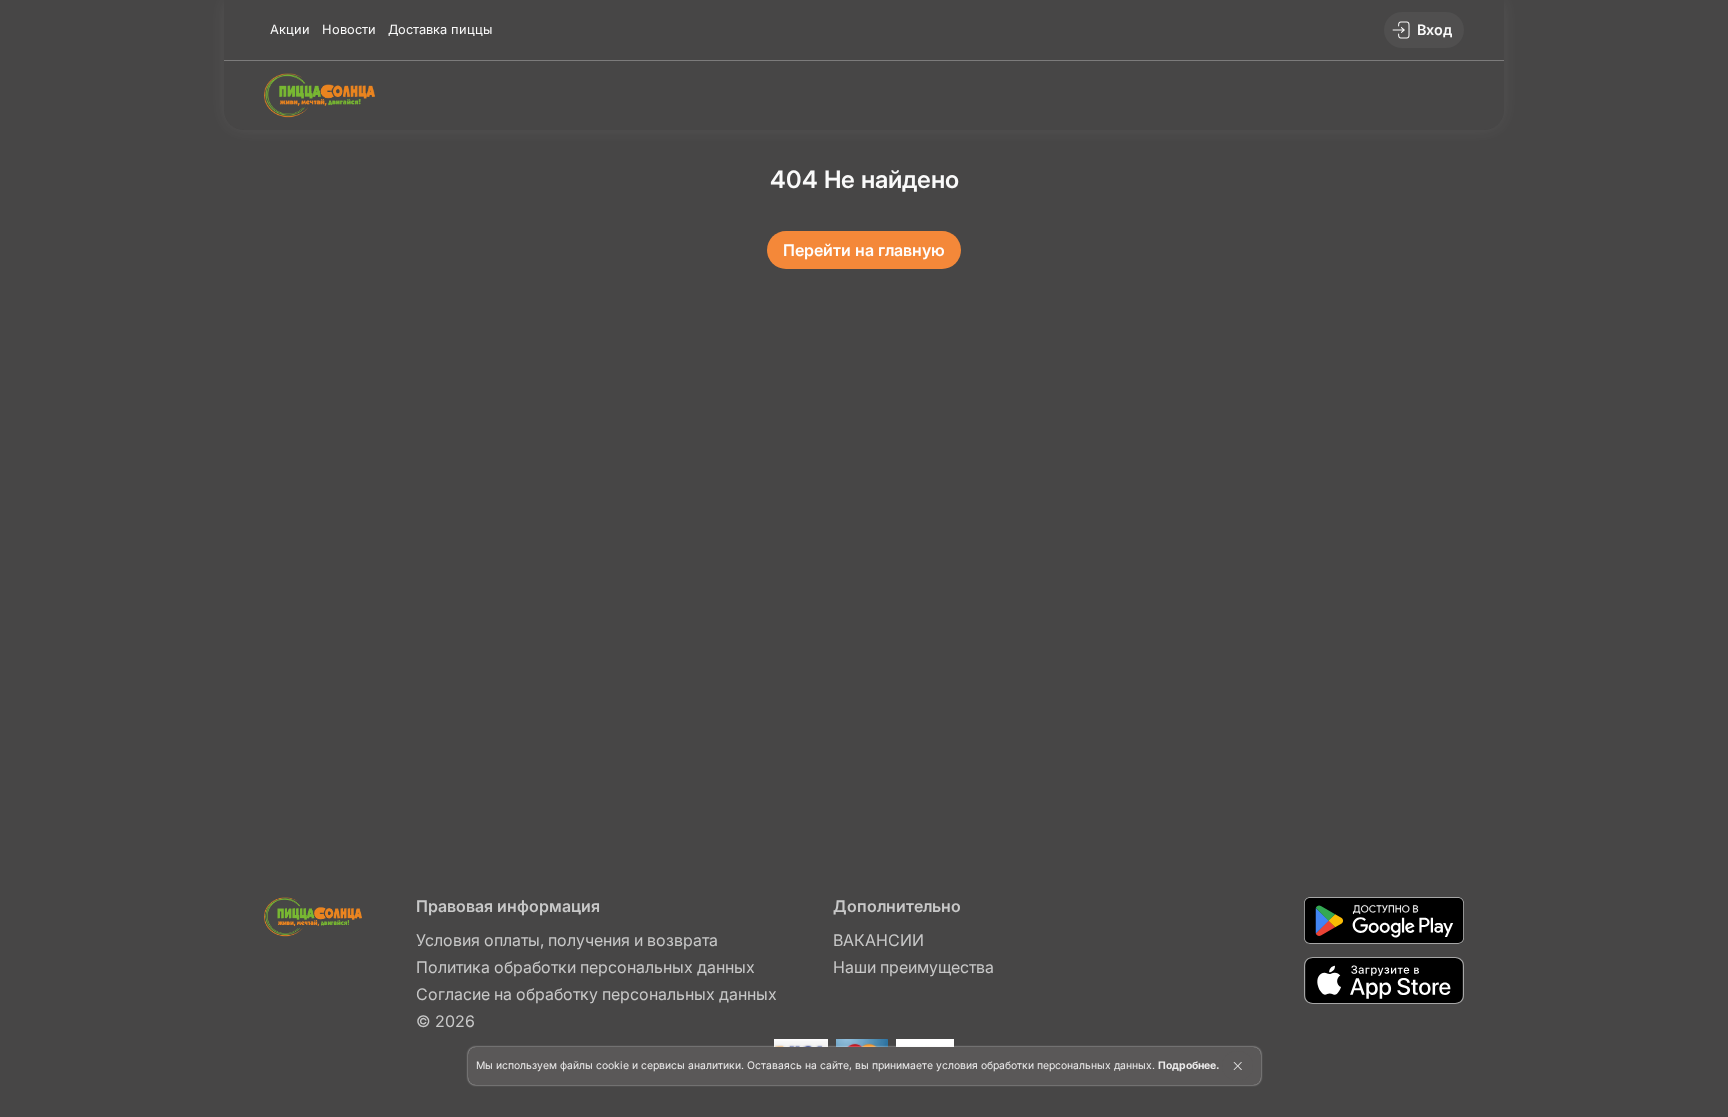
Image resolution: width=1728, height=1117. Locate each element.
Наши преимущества (913, 967)
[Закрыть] (1237, 1066)
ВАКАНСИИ (878, 940)
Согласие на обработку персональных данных (596, 994)
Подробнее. (1188, 1065)
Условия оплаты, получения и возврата (567, 940)
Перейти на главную (864, 250)
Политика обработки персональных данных (585, 967)
